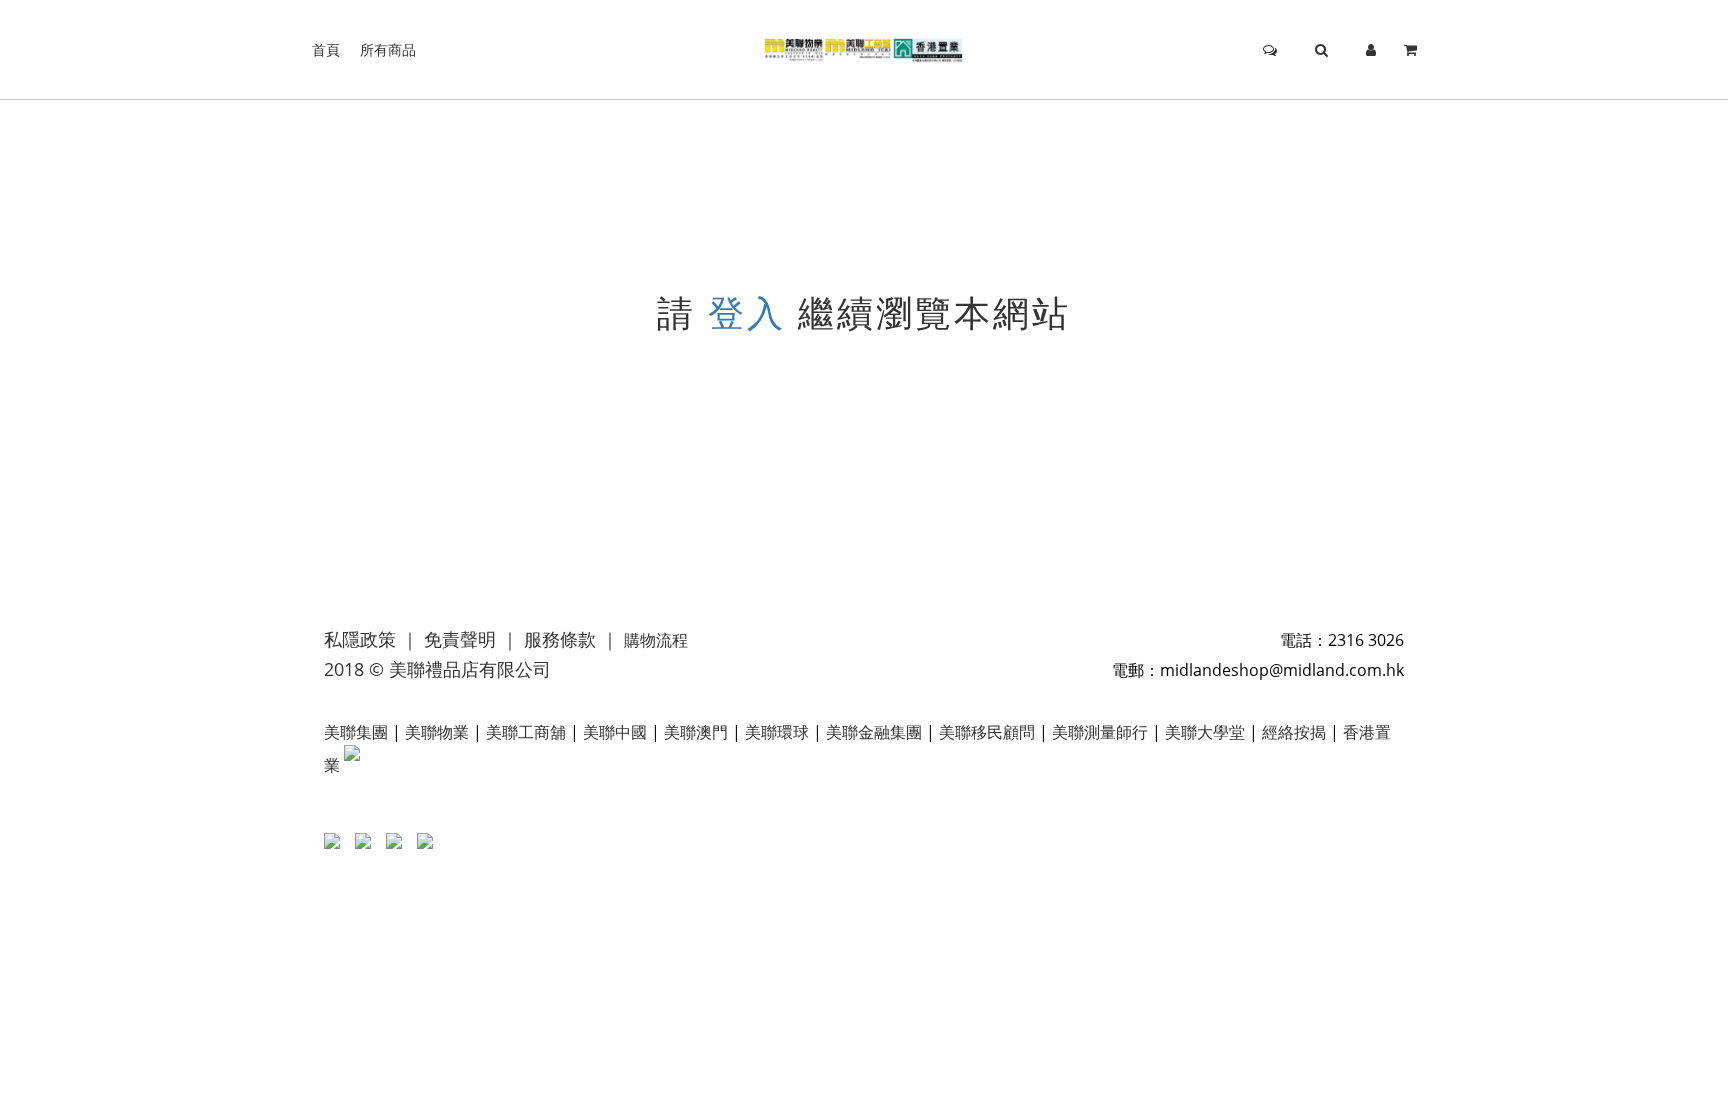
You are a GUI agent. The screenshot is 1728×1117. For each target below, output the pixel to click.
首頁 (326, 49)
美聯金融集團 (874, 732)
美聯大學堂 (1205, 732)
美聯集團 (356, 732)
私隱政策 (360, 639)
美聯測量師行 (1100, 732)
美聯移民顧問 (987, 732)
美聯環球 (777, 732)
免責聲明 (460, 639)
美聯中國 (615, 732)
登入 (747, 312)
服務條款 (560, 639)
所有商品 (388, 49)
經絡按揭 (1294, 732)
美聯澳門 (696, 732)
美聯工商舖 (526, 732)
